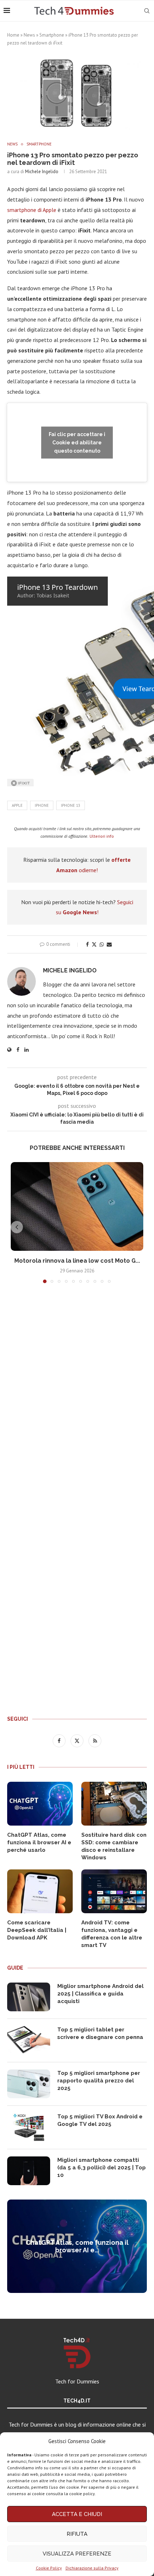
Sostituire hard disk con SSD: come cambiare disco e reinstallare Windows (114, 1846)
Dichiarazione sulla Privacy (92, 2568)
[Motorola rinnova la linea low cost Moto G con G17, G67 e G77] (77, 1206)
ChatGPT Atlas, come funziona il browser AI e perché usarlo (39, 1842)
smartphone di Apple (32, 210)
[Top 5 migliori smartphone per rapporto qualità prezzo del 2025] (29, 2084)
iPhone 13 (71, 805)
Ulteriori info (102, 836)
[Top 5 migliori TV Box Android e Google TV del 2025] (29, 2127)
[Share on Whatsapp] (102, 944)
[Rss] (95, 1740)
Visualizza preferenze (77, 2554)
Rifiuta (77, 2534)
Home (13, 35)
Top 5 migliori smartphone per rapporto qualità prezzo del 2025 (99, 2081)
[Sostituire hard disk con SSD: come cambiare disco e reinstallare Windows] (114, 1804)
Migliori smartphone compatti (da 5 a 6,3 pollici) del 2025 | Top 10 (102, 2168)
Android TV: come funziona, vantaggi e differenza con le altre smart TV (112, 1934)
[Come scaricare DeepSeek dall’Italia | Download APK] (40, 1891)
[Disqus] (77, 1395)
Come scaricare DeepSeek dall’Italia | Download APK (37, 1930)
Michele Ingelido (42, 172)
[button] (17, 1227)
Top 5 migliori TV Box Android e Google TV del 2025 (100, 2120)
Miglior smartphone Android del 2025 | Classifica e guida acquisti (100, 1994)
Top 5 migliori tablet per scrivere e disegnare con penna (100, 2033)
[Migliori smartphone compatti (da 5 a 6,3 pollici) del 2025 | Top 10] (29, 2171)
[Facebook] (60, 1740)
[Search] (147, 11)
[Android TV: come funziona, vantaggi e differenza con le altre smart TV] (114, 1891)
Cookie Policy (49, 2568)
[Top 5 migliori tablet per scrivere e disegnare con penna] (29, 2040)
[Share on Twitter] (94, 944)
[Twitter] (78, 1740)
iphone (42, 805)
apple (17, 805)
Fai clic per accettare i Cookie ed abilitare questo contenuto (77, 442)
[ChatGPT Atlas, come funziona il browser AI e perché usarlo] (40, 1804)
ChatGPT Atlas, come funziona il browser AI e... (77, 2246)
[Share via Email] (109, 944)
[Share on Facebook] (87, 944)
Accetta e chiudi (77, 2514)
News (29, 35)
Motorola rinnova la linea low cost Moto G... (77, 1261)
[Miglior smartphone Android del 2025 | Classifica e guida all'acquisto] (29, 1997)
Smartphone (52, 35)
